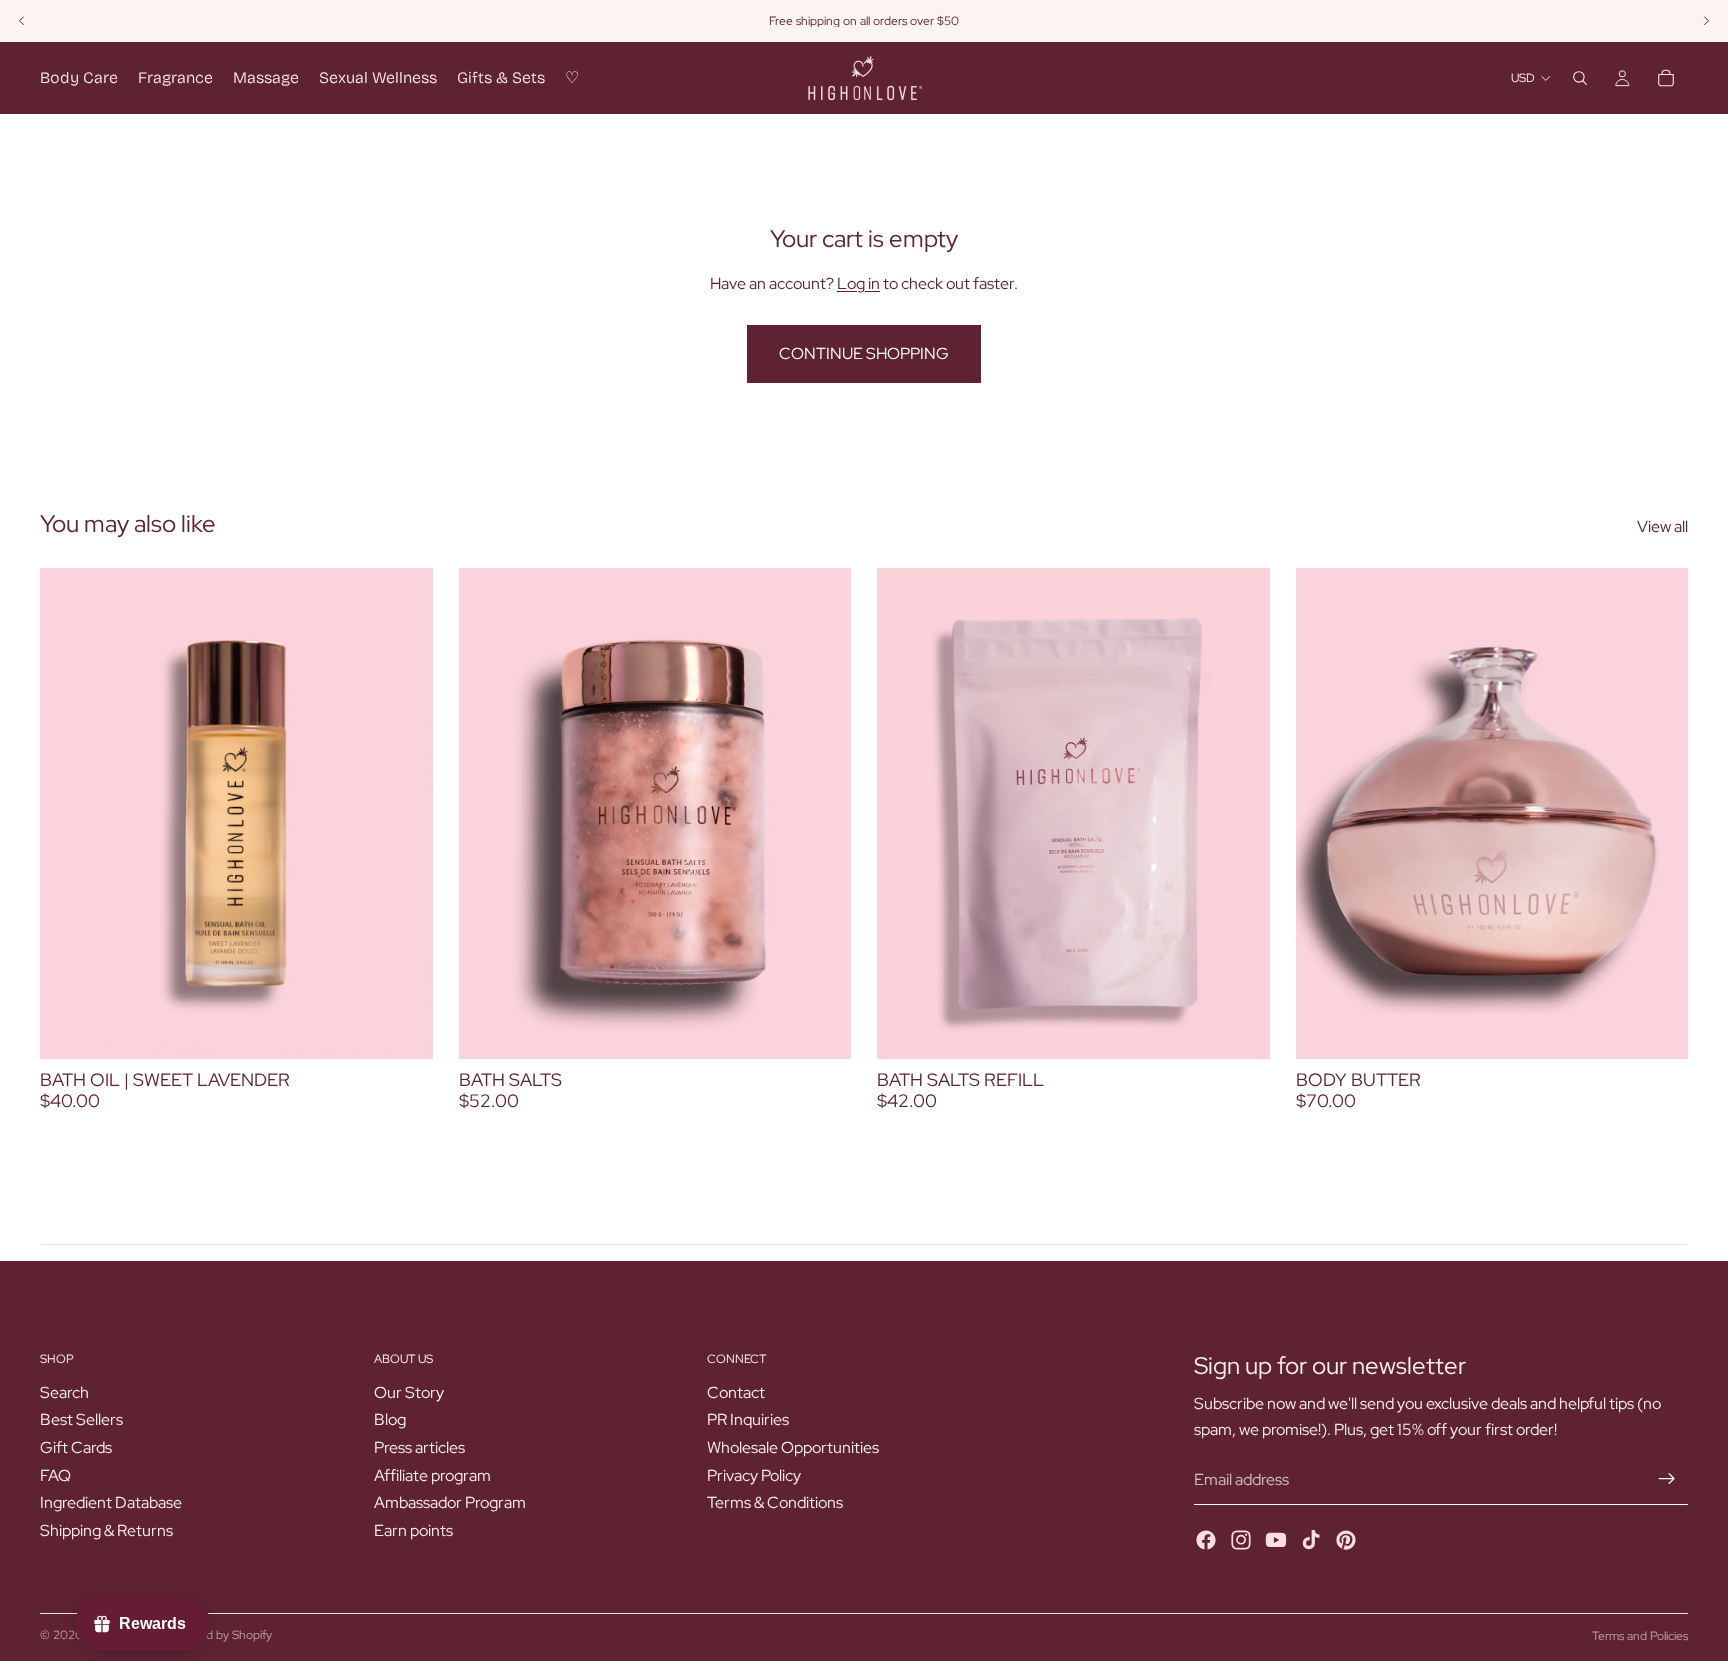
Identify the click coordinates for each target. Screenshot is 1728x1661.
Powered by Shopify (219, 1635)
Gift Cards (76, 1447)
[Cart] (1666, 78)
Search (64, 1392)
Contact (736, 1392)
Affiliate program (432, 1475)
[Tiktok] (1311, 1540)
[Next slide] (1658, 813)
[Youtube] (1276, 1540)
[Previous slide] (1326, 813)
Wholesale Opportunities (793, 1447)
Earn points (413, 1530)
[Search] (1580, 78)
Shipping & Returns (106, 1530)
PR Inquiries (748, 1419)
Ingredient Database (111, 1502)
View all (1662, 526)
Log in (858, 283)
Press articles (419, 1447)
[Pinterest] (1346, 1540)
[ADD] (402, 1028)
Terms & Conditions (775, 1502)
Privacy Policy (754, 1475)
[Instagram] (1241, 1540)
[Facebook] (1206, 1540)
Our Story (409, 1392)
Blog (390, 1419)
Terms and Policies (1640, 1636)
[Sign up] (1667, 1479)
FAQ (55, 1475)
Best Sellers (81, 1419)
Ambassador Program (450, 1502)
